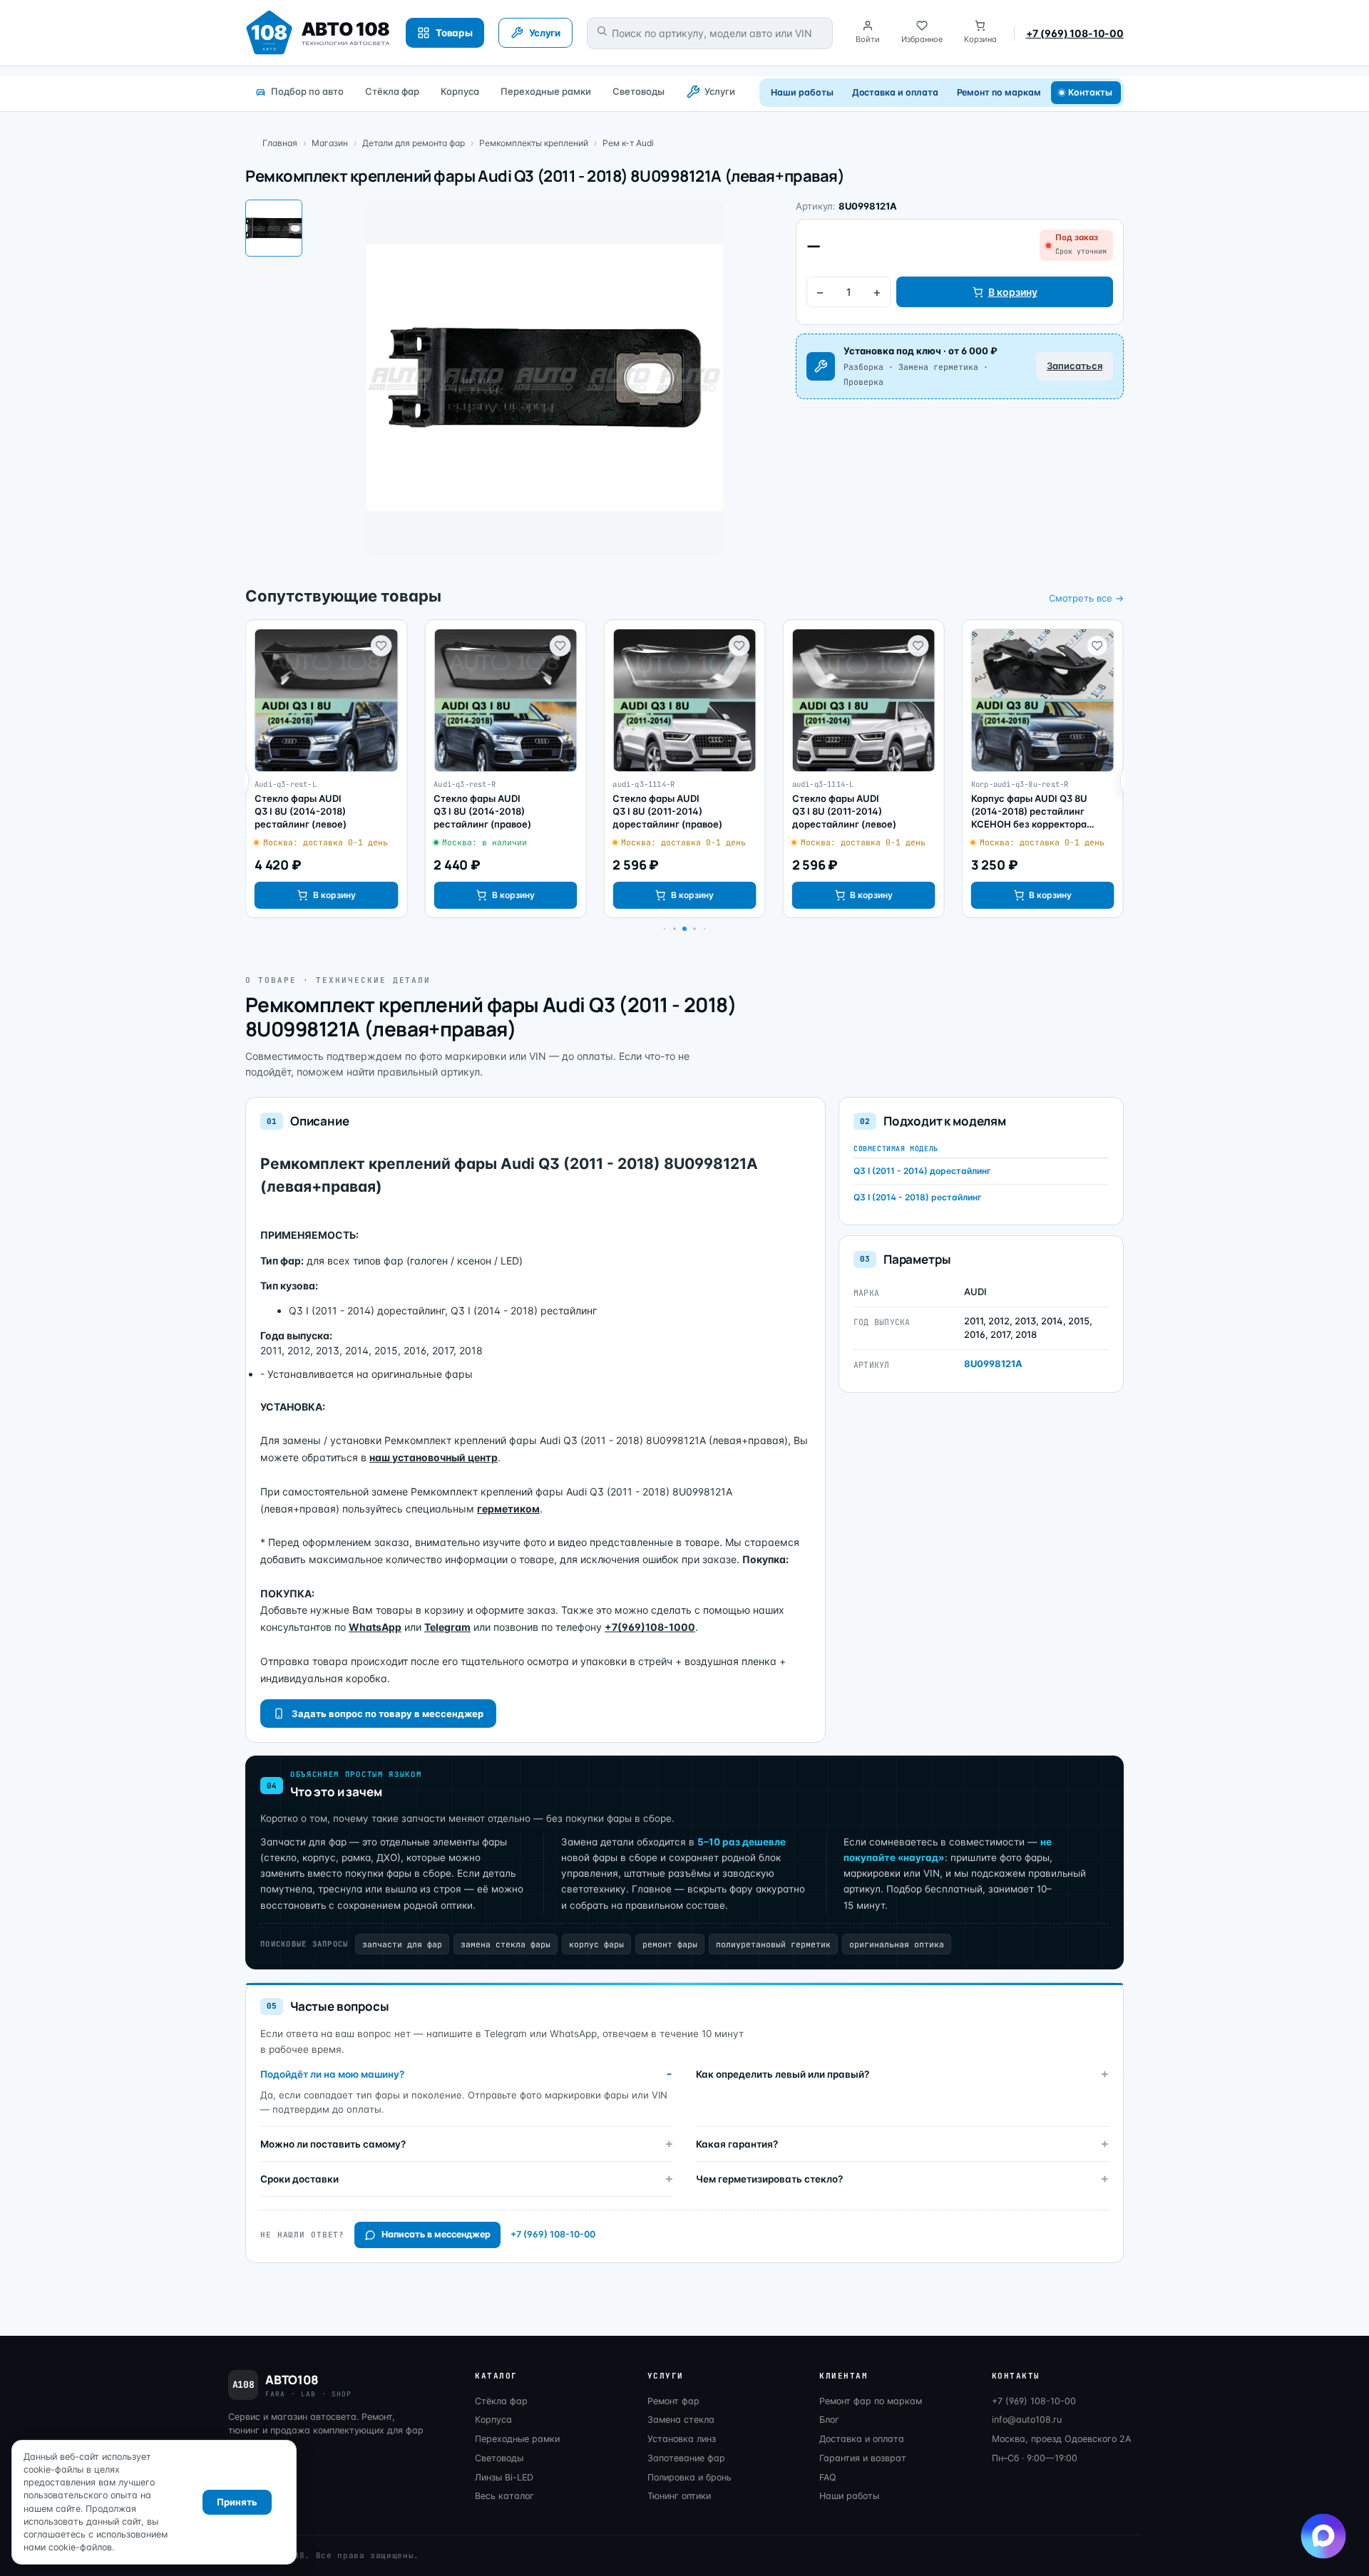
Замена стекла (681, 2420)
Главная (280, 143)
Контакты (1091, 92)
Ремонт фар (673, 2401)
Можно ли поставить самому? (333, 2144)
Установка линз (682, 2439)
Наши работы (802, 92)
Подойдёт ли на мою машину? (332, 2074)
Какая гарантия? (737, 2144)
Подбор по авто (307, 91)
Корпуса (460, 91)
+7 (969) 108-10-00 (1075, 33)
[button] (675, 929)
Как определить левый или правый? (783, 2074)
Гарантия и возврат (863, 2458)
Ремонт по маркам (999, 92)
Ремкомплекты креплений (534, 143)
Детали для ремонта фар (414, 143)
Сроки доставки (299, 2179)
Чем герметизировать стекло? (769, 2179)
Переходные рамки (546, 91)
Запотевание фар (686, 2458)
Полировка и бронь (689, 2477)
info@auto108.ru (1027, 2420)
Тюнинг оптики (679, 2496)
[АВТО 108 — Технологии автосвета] (318, 33)
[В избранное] (381, 646)
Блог (829, 2420)
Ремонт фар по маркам (871, 2401)
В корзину (1013, 292)
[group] (326, 769)
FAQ (828, 2477)
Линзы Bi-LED (504, 2477)
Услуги (720, 91)
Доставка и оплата (895, 92)
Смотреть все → (1086, 598)
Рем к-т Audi (628, 143)
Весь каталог (504, 2496)
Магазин (330, 143)
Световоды (639, 91)
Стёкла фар (392, 91)
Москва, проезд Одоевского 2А (1061, 2439)
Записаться (1075, 366)
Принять (237, 2502)
